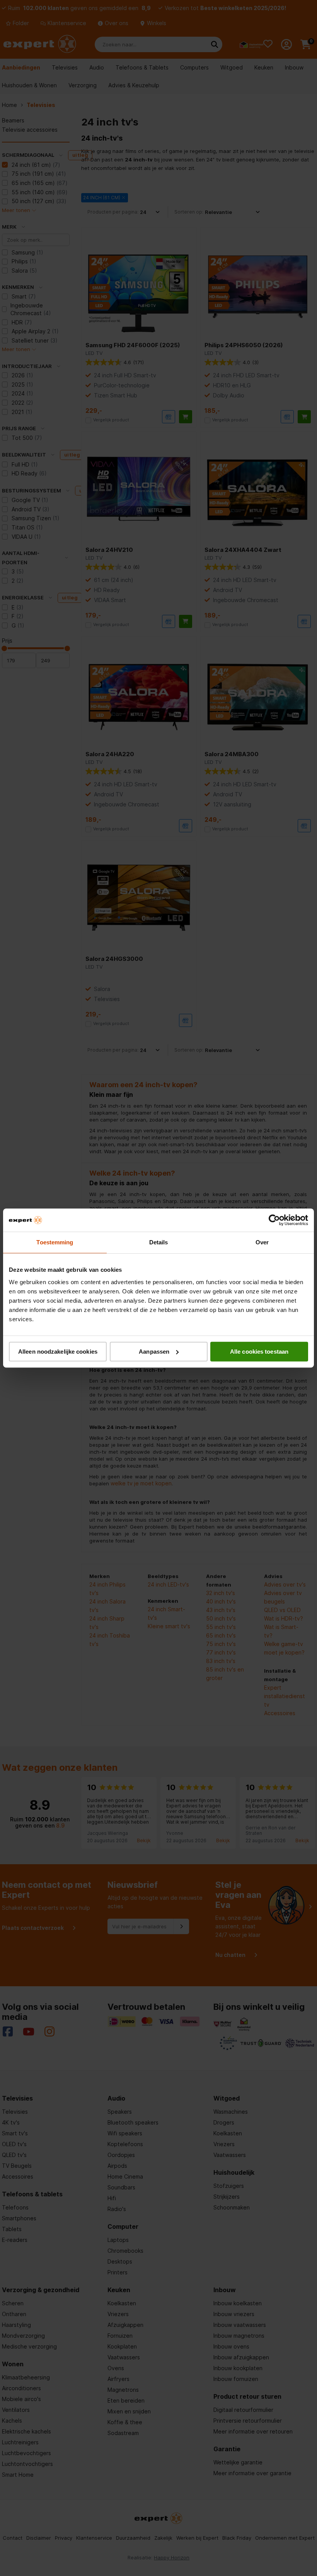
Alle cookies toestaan (259, 1352)
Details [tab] (159, 1242)
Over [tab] (262, 1242)
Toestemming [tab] (55, 1242)
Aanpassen (154, 1352)
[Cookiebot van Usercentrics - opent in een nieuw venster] (274, 1220)
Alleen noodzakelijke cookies (58, 1352)
